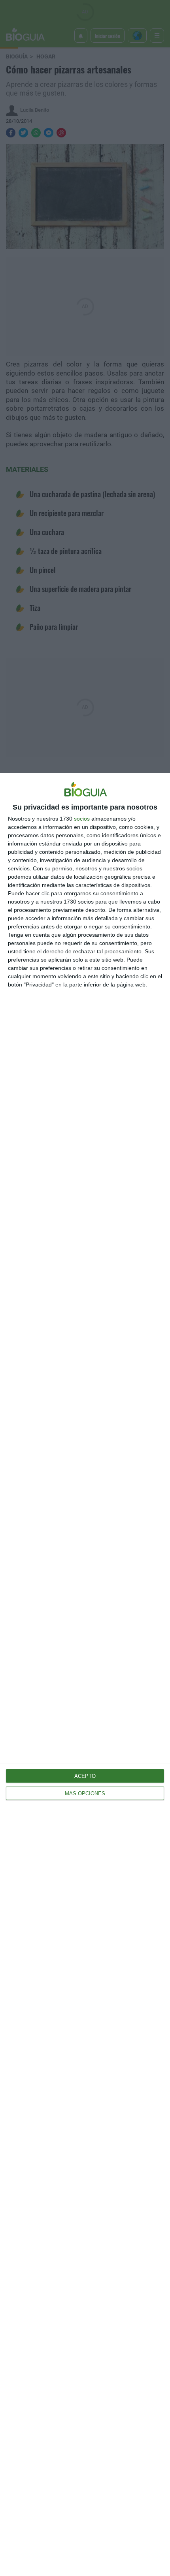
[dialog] (85, 1674)
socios (82, 819)
